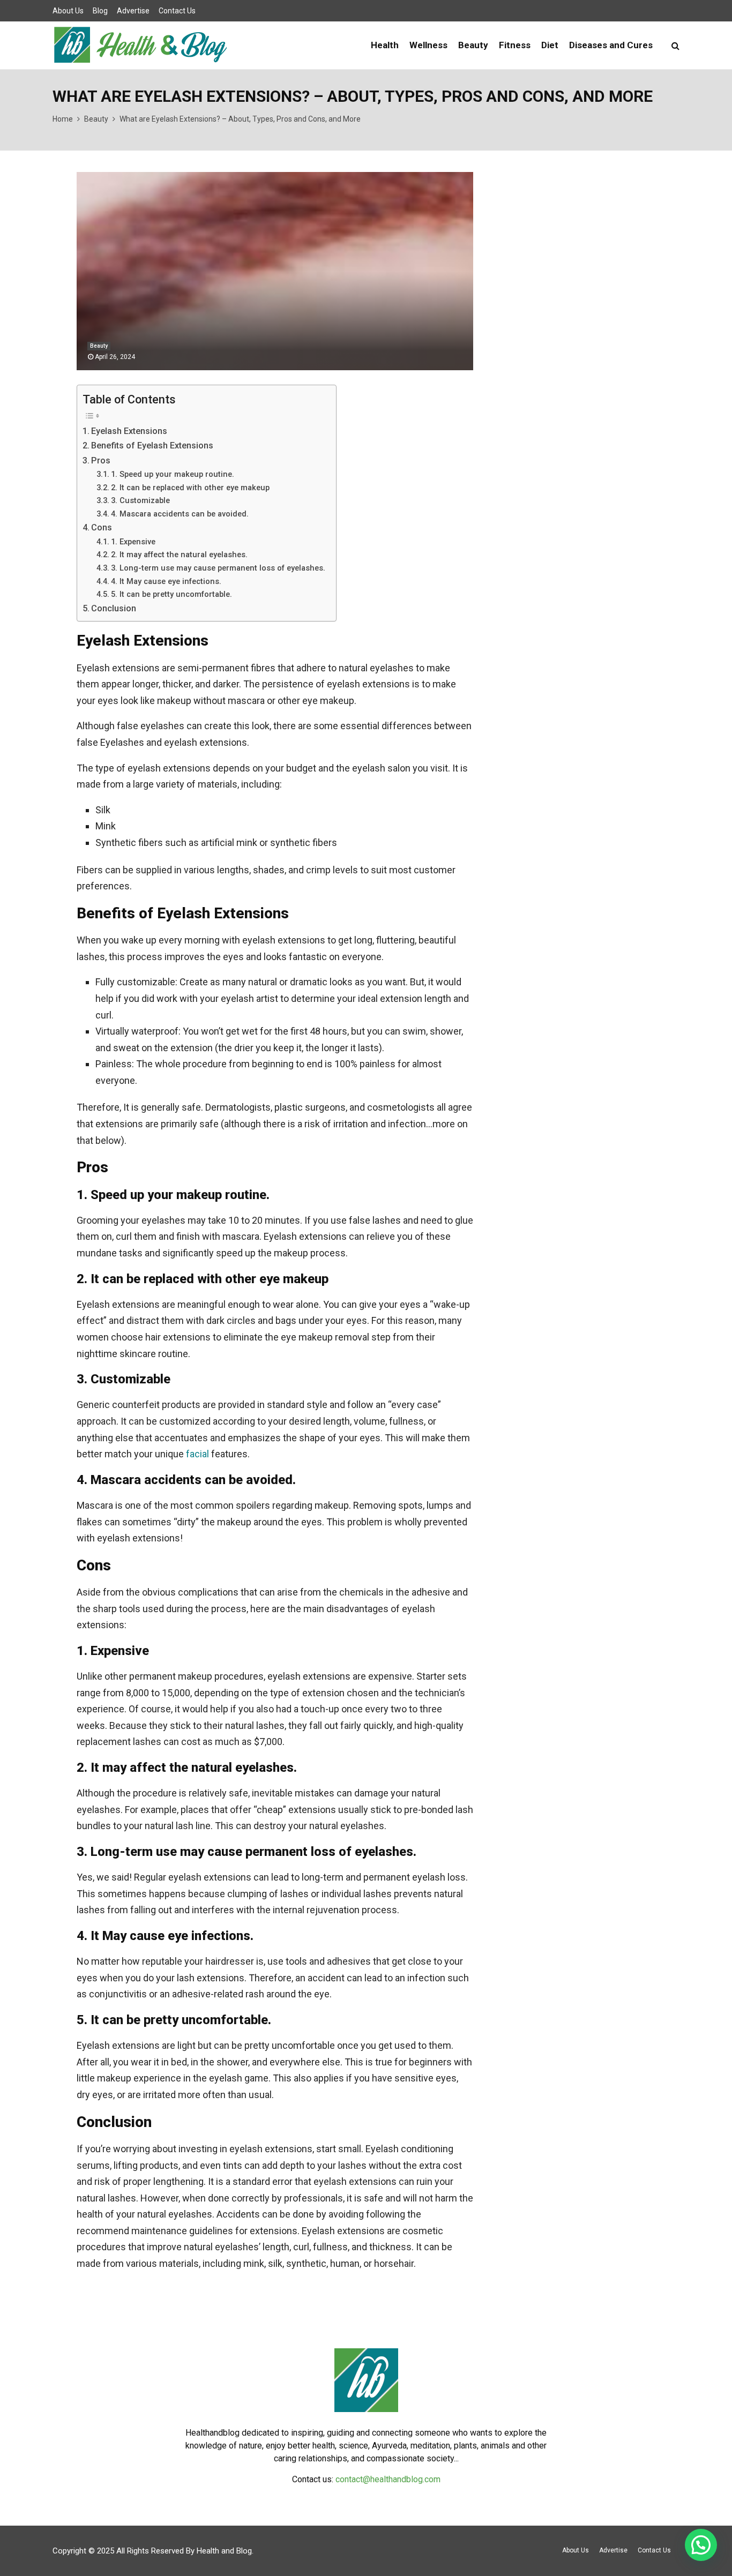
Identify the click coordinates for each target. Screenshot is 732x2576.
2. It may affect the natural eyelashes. (179, 555)
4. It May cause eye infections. (166, 581)
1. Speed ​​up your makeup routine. (173, 474)
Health (385, 45)
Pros (101, 460)
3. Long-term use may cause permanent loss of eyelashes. (218, 568)
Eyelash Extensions (129, 431)
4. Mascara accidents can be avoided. (180, 514)
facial (197, 1454)
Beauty (473, 45)
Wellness (428, 45)
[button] (701, 2545)
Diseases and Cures (611, 45)
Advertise (133, 11)
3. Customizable (140, 500)
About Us (68, 11)
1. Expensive (133, 542)
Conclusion (114, 608)
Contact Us (177, 11)
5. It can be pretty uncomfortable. (171, 594)
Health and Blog (224, 2551)
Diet (550, 45)
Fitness (515, 45)
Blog (100, 11)
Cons (102, 527)
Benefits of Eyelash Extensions (152, 445)
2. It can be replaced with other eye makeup (190, 488)
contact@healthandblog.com (388, 2479)
